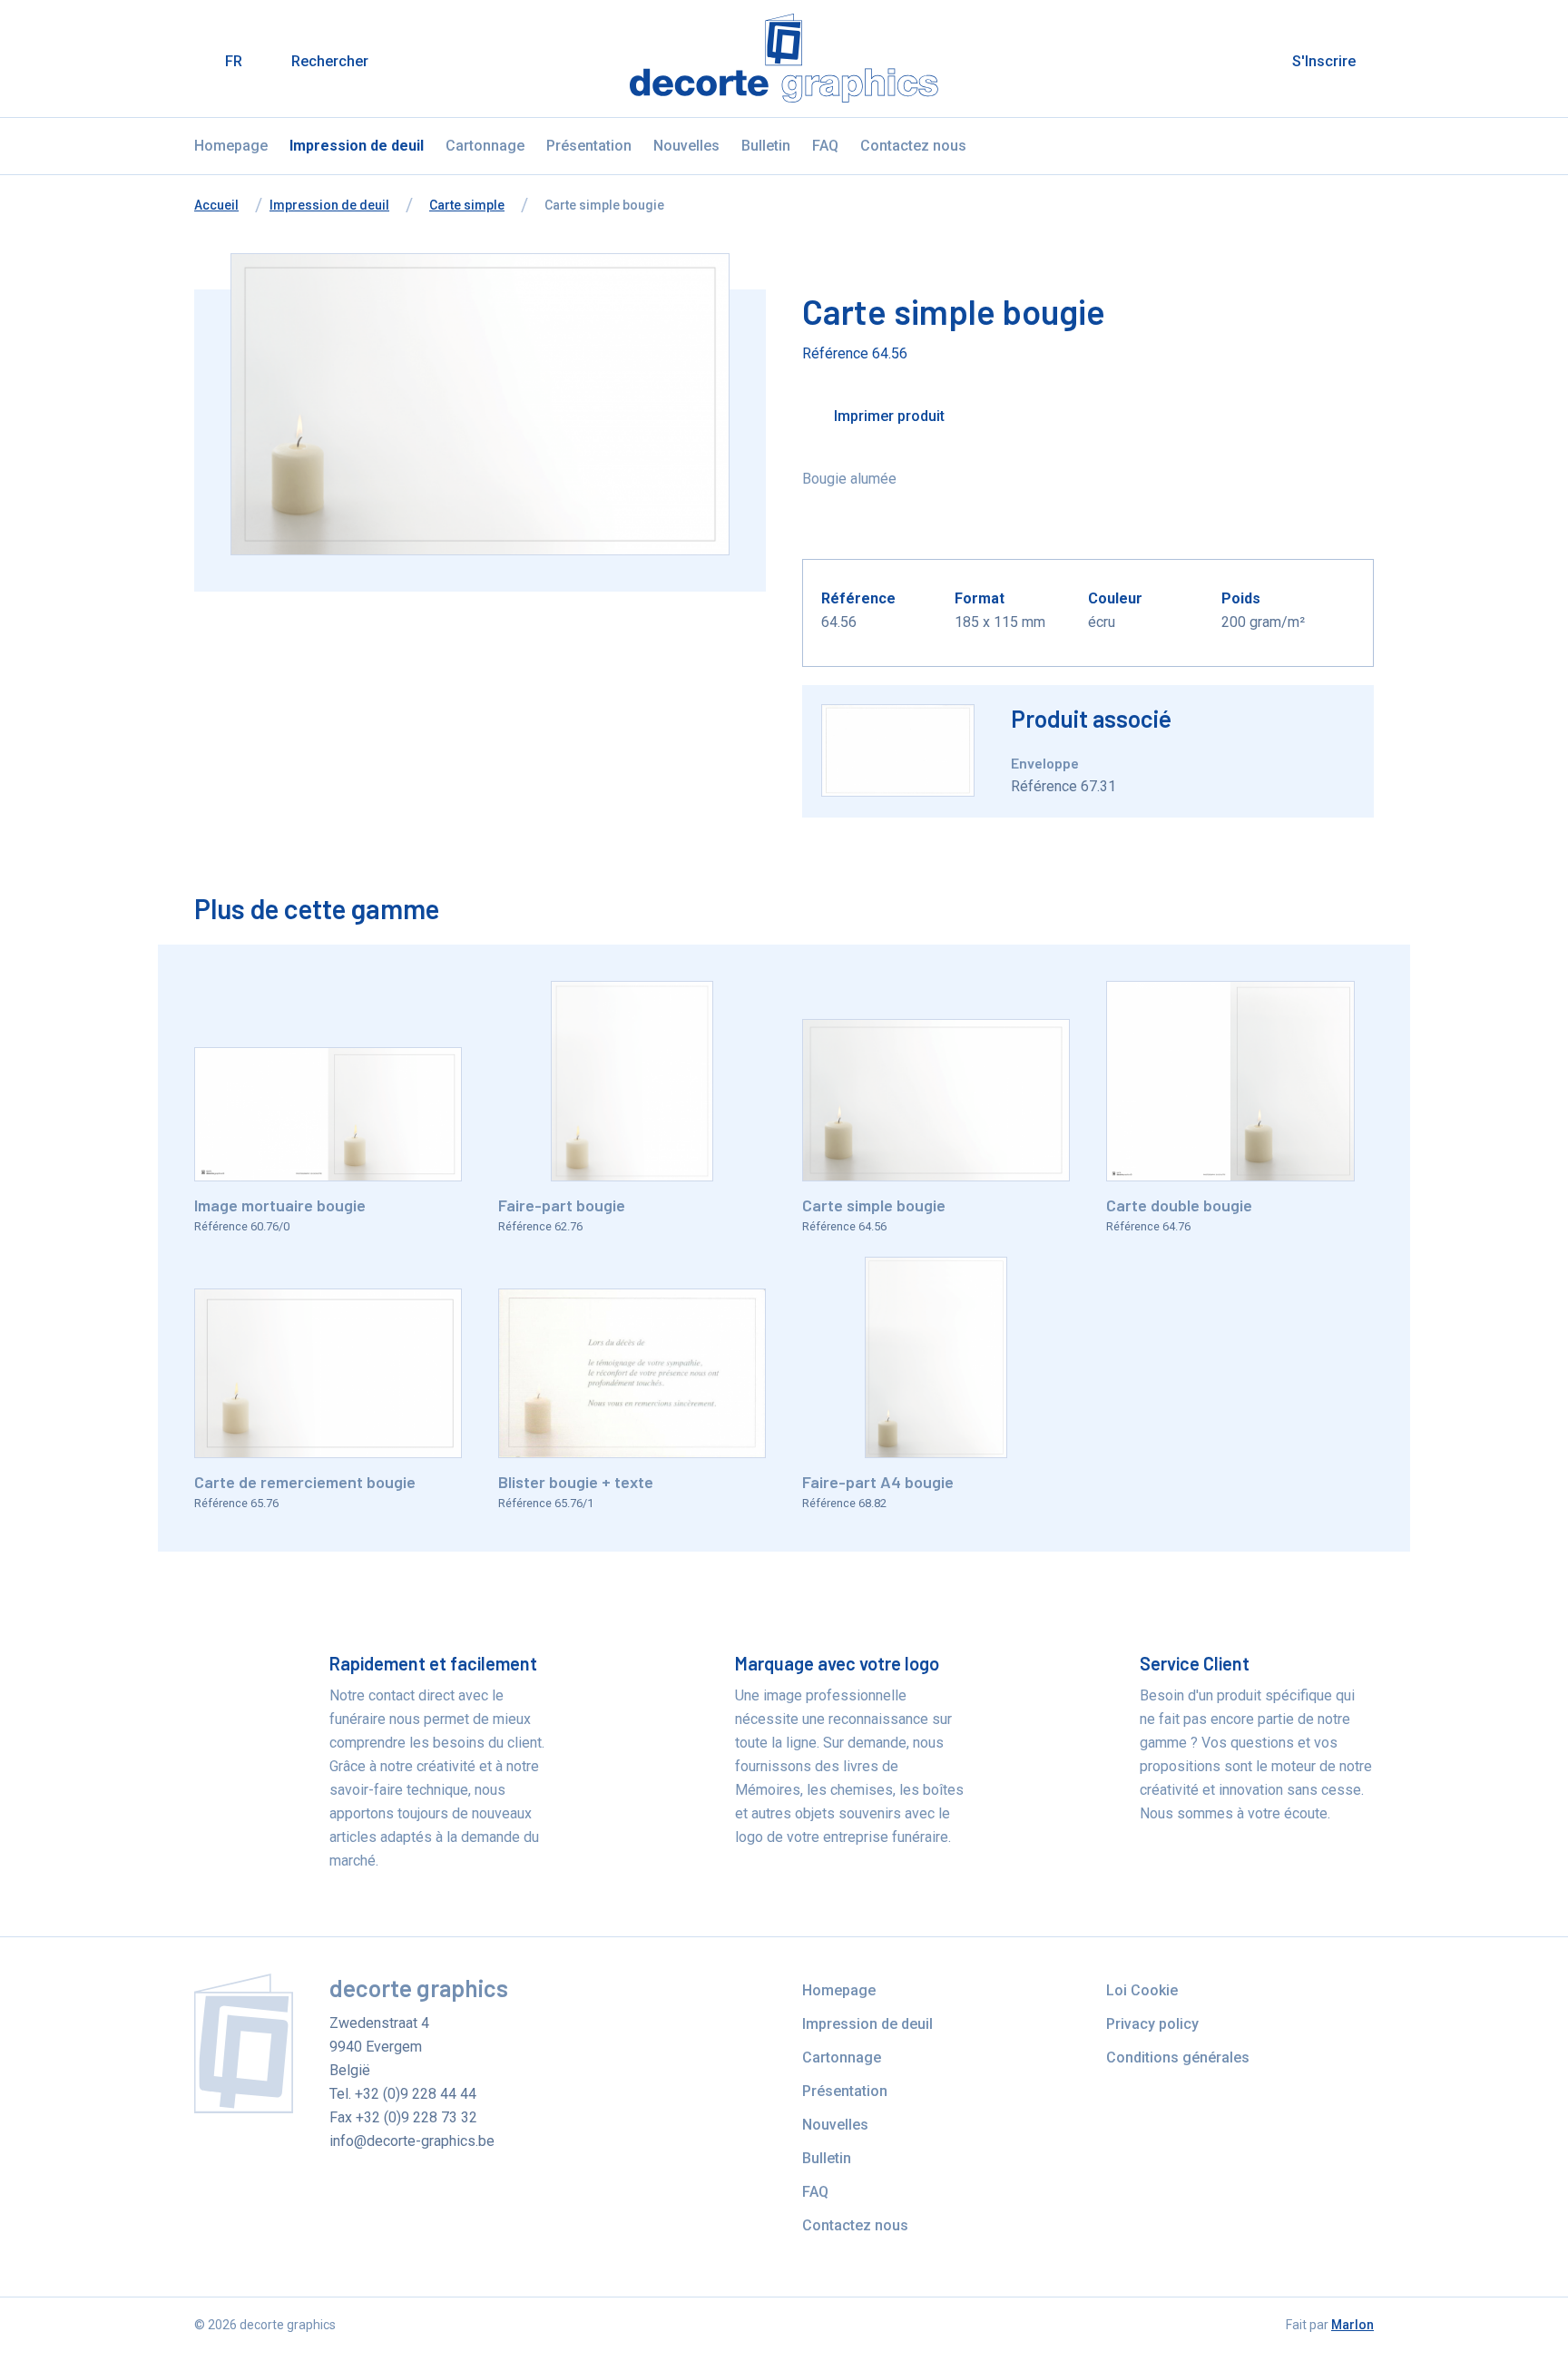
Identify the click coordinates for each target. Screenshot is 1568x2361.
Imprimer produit (887, 416)
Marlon (1352, 2325)
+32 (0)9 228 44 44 (416, 2094)
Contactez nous (913, 146)
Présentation (589, 146)
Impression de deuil (357, 146)
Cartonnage (485, 146)
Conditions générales (1178, 2057)
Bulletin (766, 146)
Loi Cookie (1142, 1990)
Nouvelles (686, 146)
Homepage (231, 146)
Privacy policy (1152, 2024)
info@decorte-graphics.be (412, 2141)
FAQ (825, 146)
